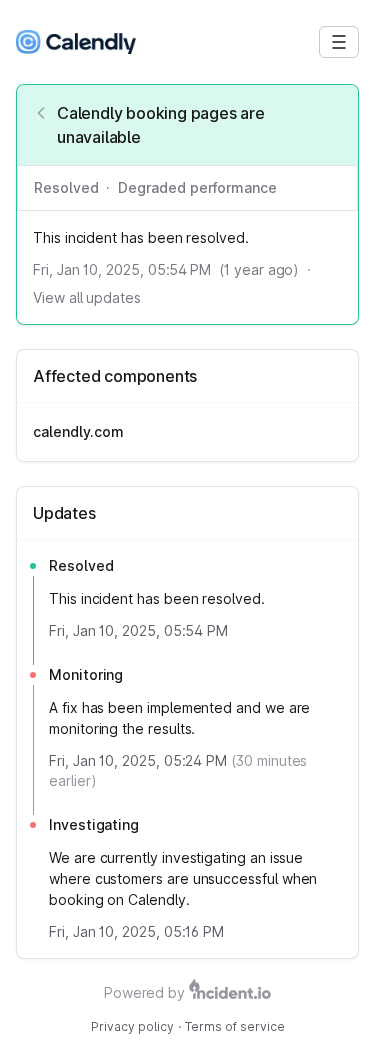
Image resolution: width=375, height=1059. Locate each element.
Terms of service (235, 1026)
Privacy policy (132, 1026)
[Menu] (339, 42)
